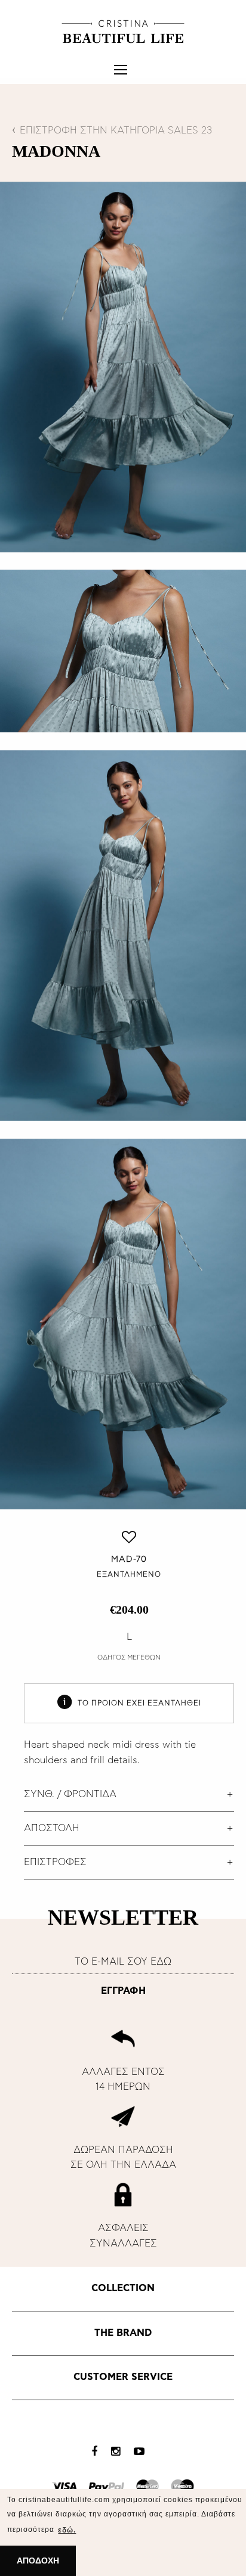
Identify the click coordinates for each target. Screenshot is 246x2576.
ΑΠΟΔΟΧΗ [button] (38, 2561)
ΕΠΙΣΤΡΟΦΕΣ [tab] (55, 1862)
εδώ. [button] (67, 2530)
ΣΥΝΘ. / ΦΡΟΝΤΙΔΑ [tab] (70, 1794)
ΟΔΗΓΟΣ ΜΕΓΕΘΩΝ (129, 1657)
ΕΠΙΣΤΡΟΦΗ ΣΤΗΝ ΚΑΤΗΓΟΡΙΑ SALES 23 (116, 130)
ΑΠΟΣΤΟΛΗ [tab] (52, 1828)
